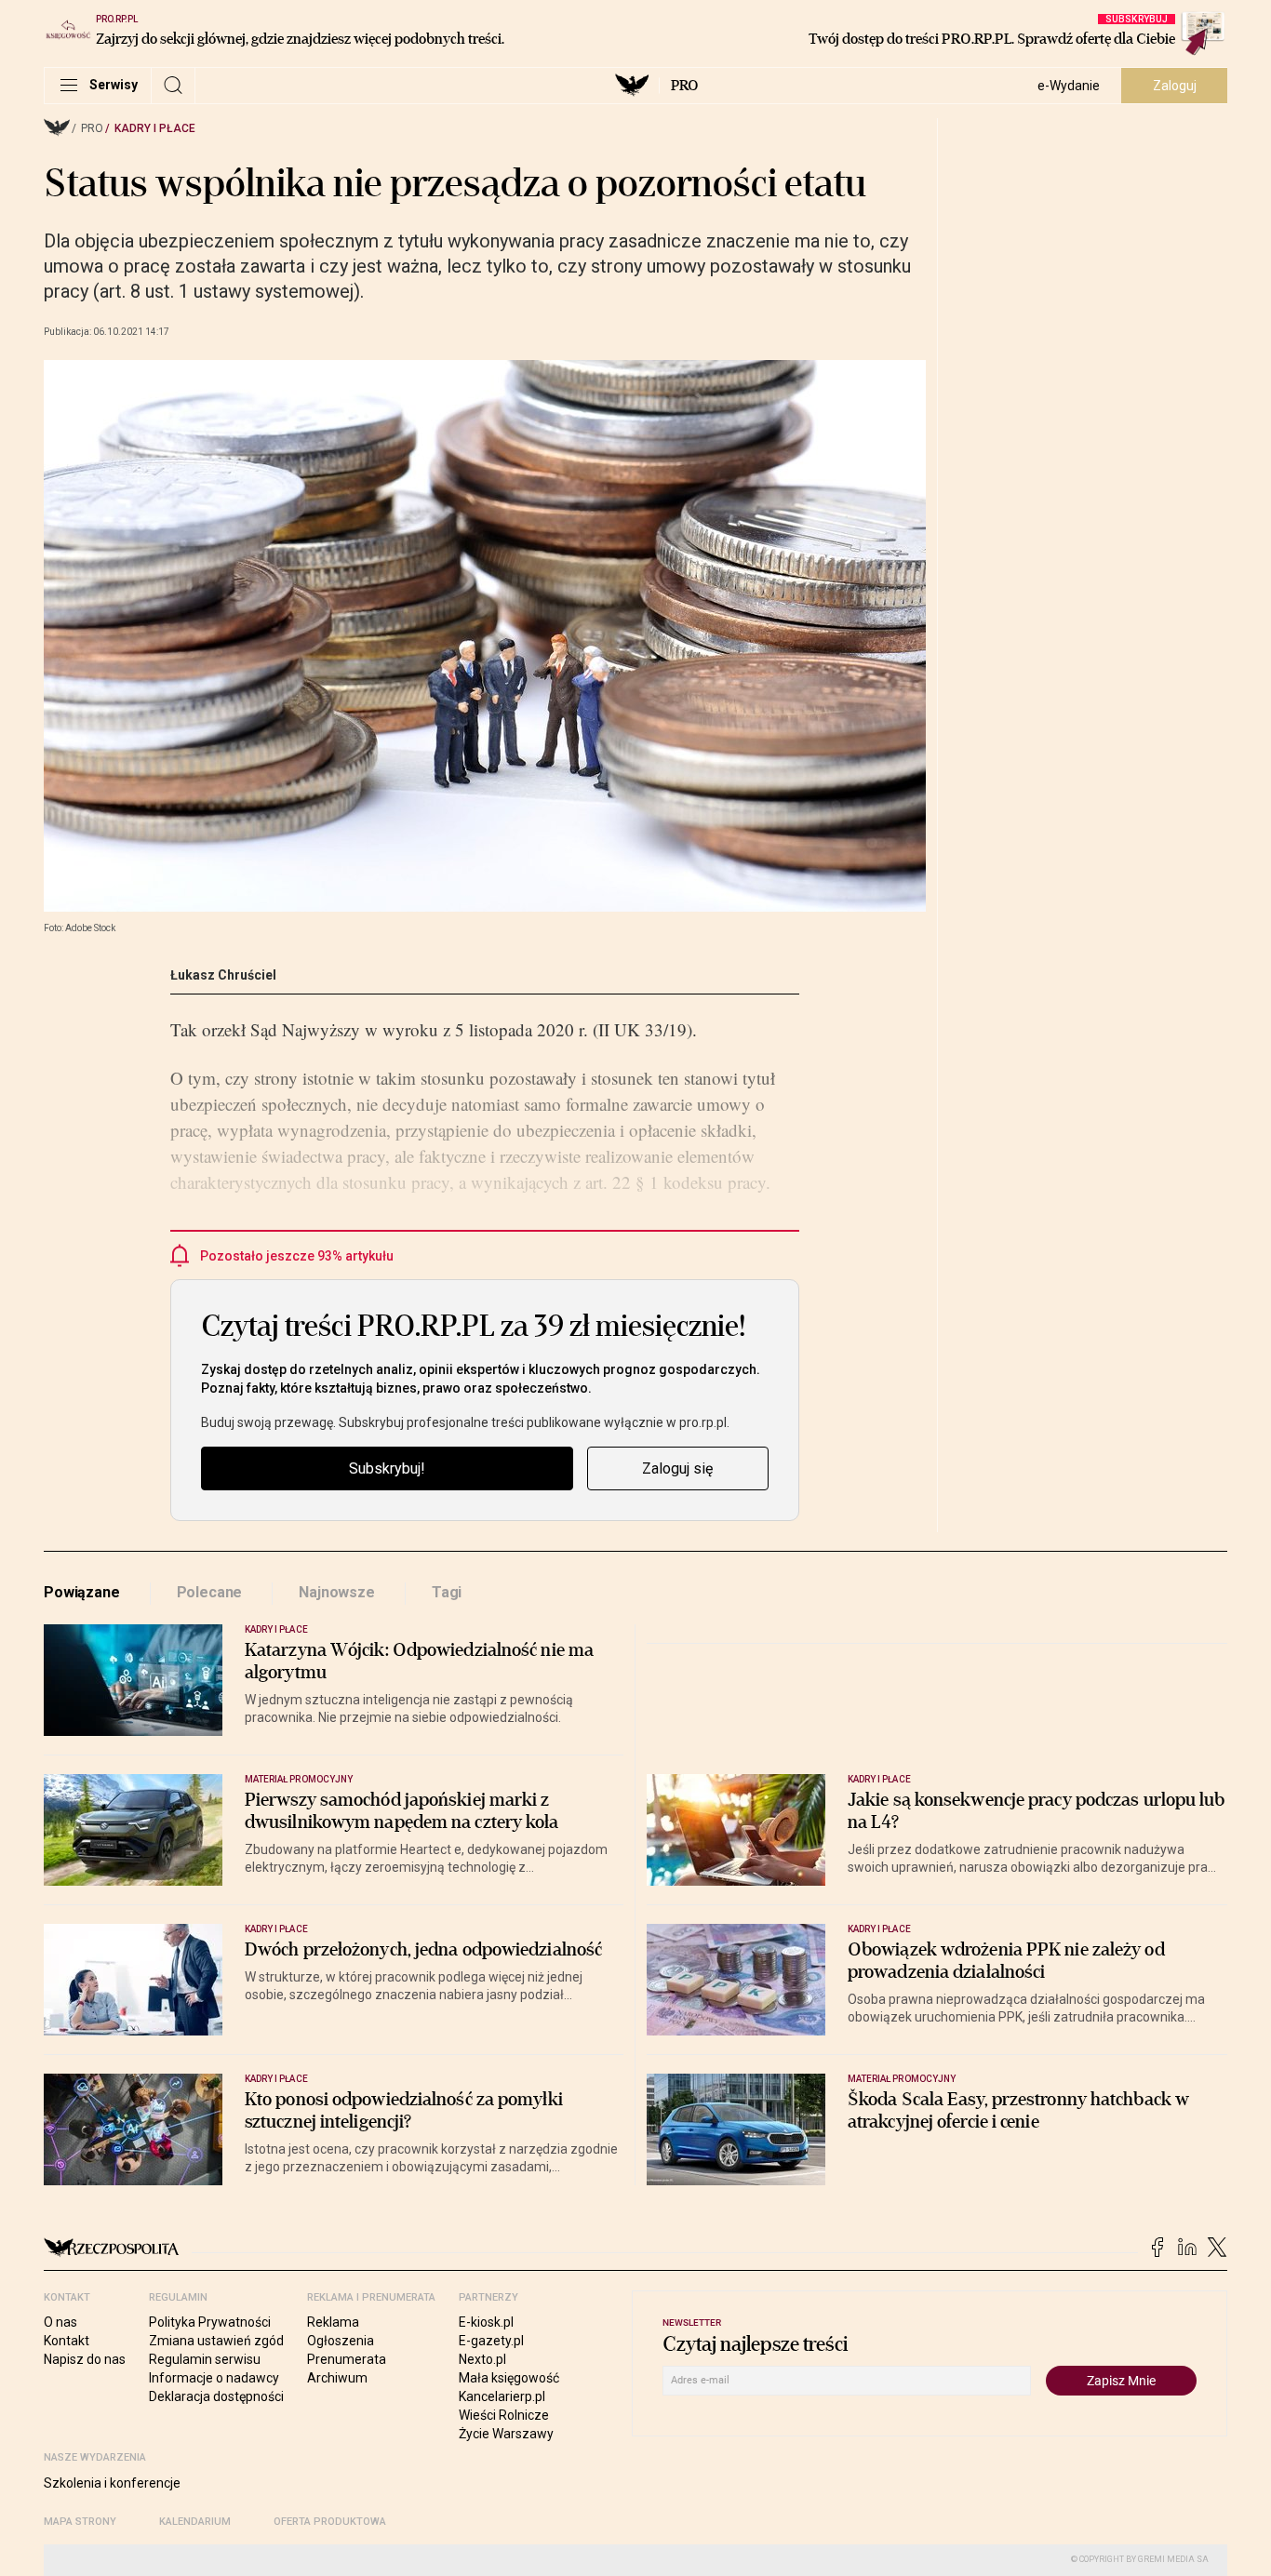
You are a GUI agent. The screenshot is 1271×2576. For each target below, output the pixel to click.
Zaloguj (1175, 86)
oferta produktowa (330, 2522)
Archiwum (337, 2378)
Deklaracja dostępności (216, 2396)
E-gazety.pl (491, 2341)
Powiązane (82, 1592)
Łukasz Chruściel (223, 975)
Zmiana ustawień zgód (216, 2341)
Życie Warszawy (506, 2434)
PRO (684, 86)
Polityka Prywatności (210, 2322)
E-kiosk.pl (486, 2322)
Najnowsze (337, 1592)
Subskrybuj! (387, 1468)
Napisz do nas (85, 2359)
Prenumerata (347, 2359)
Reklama (333, 2322)
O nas (60, 2322)
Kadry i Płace (155, 128)
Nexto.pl (482, 2359)
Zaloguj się (677, 1468)
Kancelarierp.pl (502, 2396)
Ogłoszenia (341, 2341)
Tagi (447, 1592)
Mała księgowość (509, 2378)
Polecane (210, 1592)
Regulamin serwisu (205, 2359)
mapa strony (80, 2522)
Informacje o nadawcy (214, 2378)
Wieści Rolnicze (504, 2415)
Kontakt (67, 2341)
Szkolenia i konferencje (112, 2483)
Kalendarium (195, 2522)
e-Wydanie (1069, 86)
